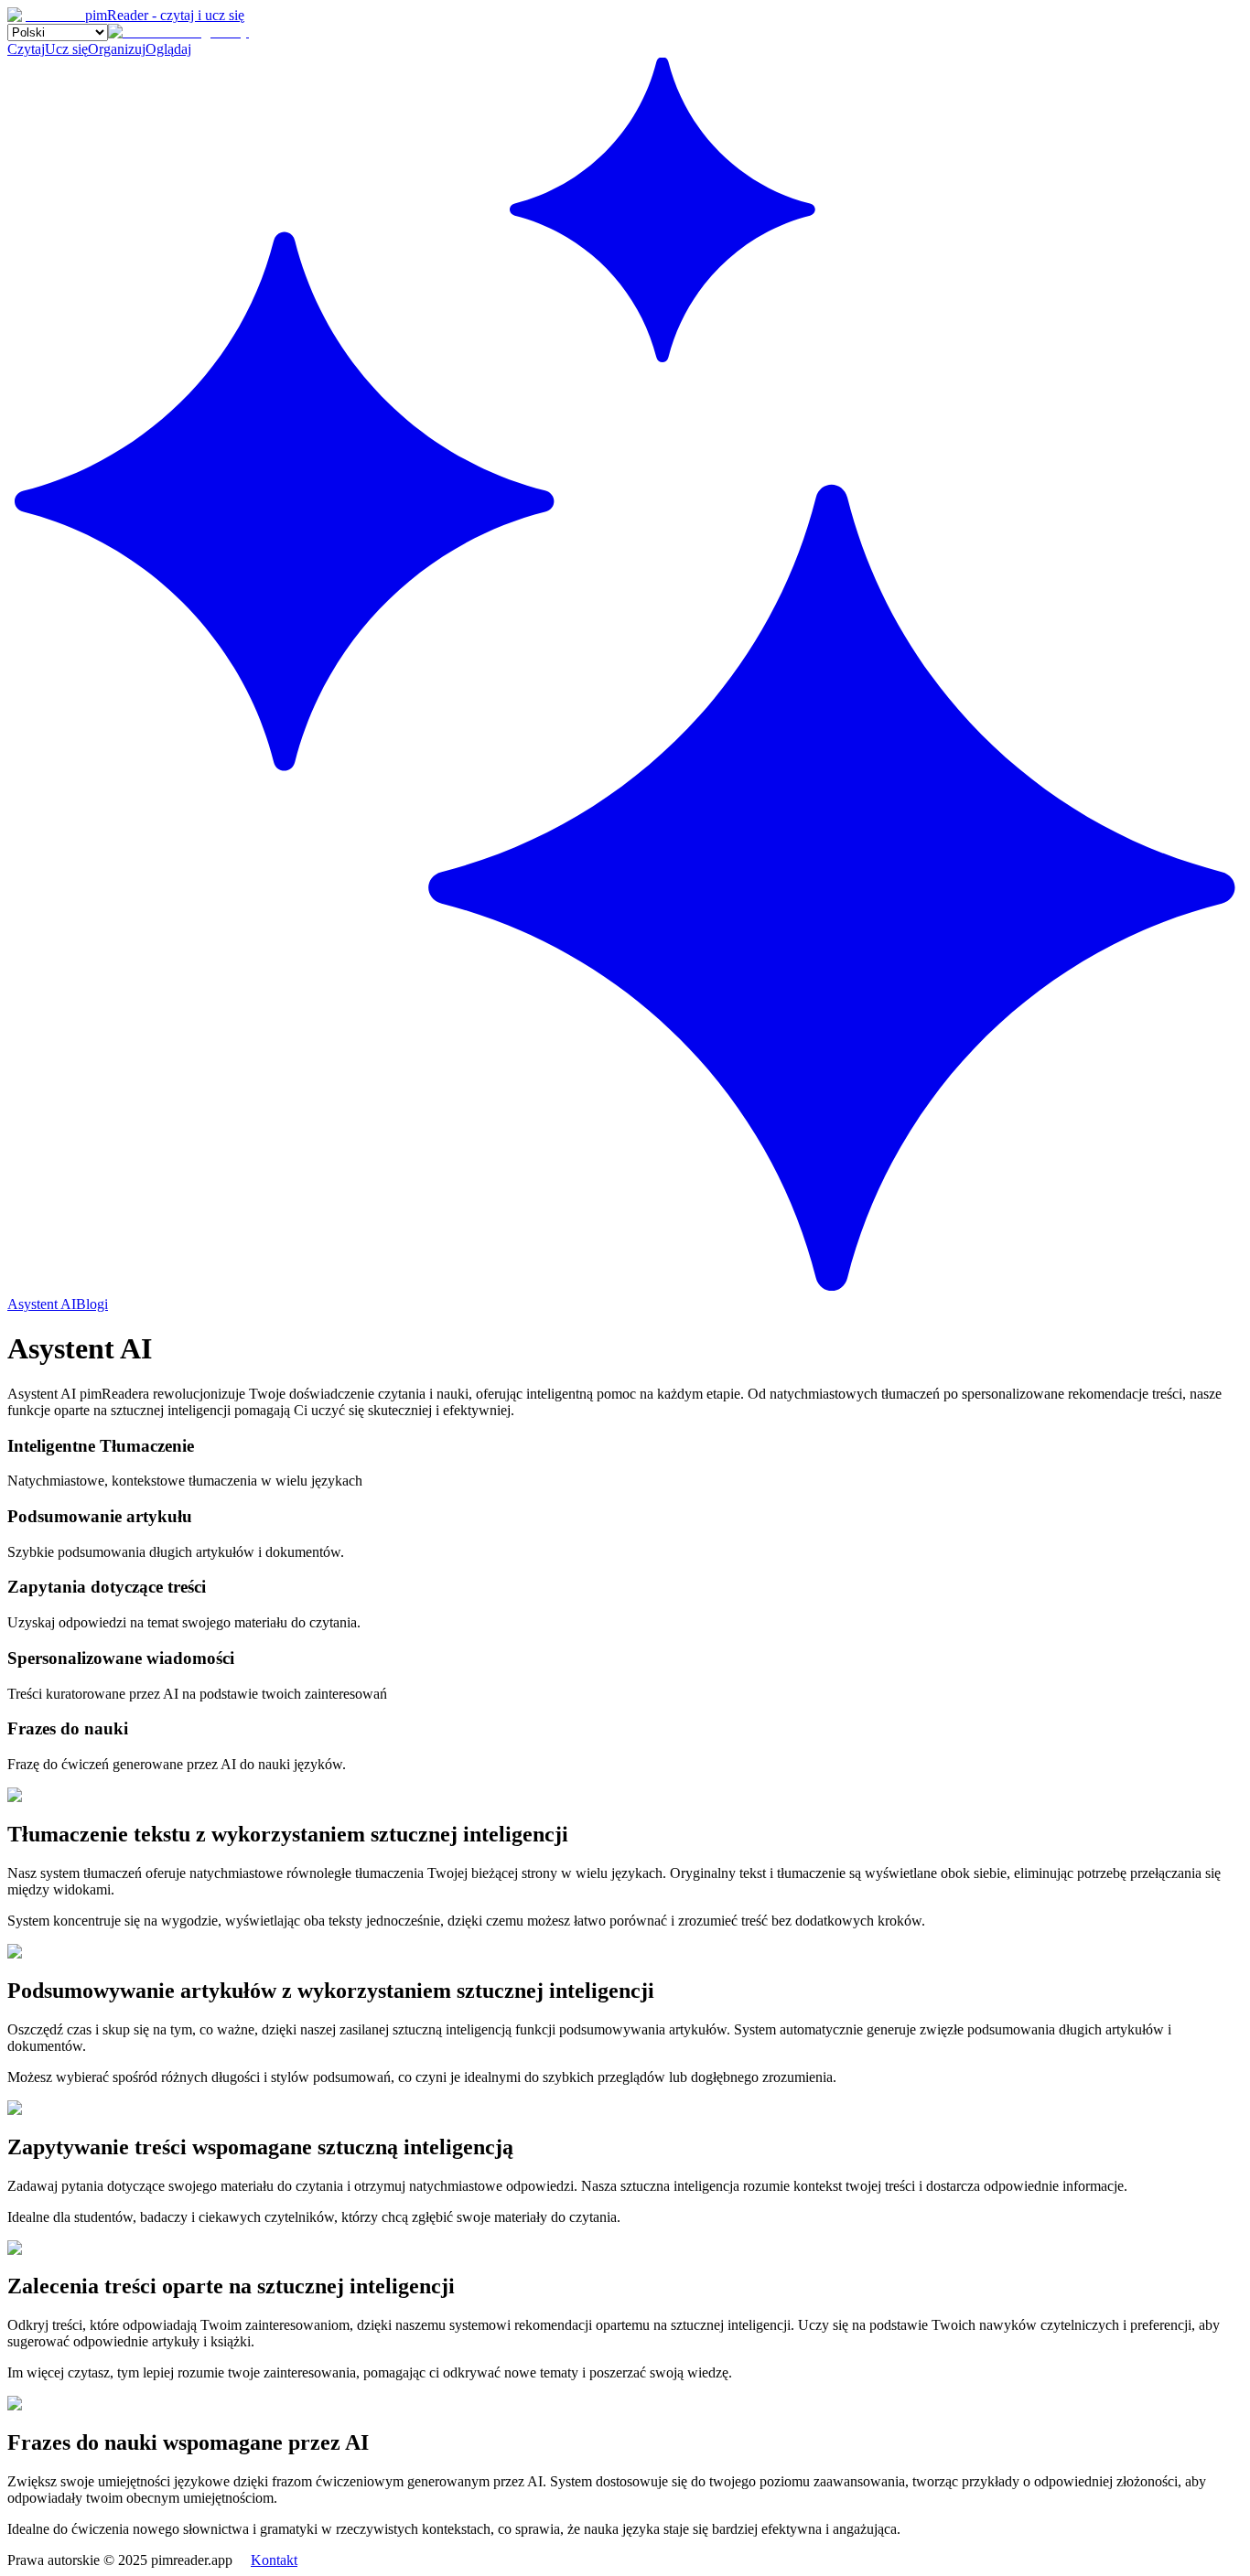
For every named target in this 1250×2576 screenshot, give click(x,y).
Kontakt (274, 2560)
